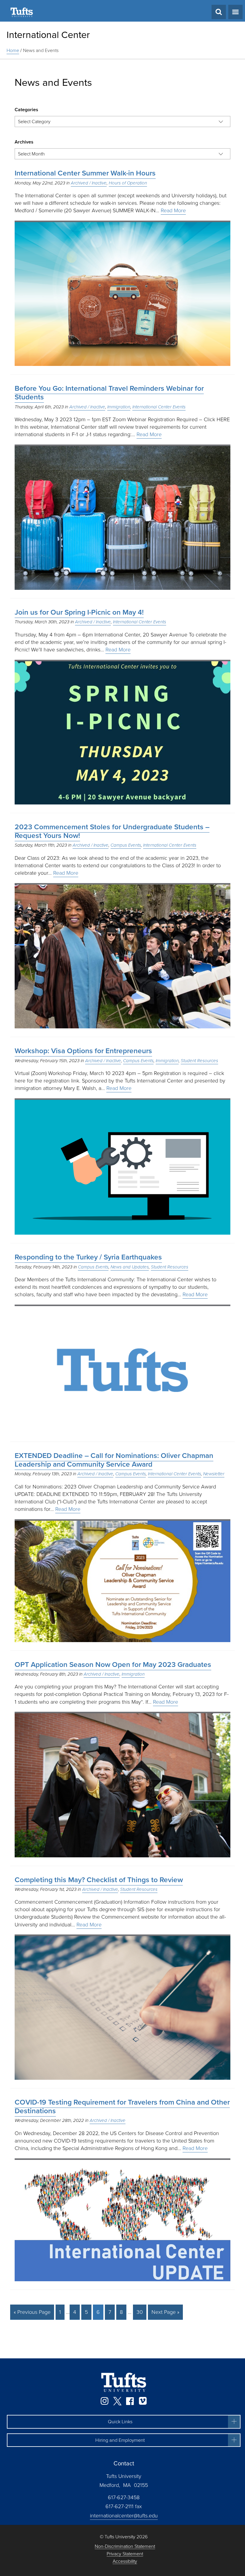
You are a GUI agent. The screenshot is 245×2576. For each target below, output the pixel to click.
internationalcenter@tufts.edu (124, 2516)
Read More (173, 210)
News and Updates (130, 1267)
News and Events (41, 50)
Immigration (119, 407)
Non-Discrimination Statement (125, 2547)
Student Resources (199, 1061)
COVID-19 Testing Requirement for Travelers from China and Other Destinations (122, 2107)
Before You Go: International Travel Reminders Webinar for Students (109, 393)
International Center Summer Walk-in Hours (85, 173)
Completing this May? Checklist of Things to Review (99, 1880)
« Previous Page (32, 2312)
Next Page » (165, 2312)
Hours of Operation (128, 183)
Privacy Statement (125, 2554)
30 (140, 2312)
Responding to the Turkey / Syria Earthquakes (88, 1257)
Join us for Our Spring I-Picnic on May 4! (79, 612)
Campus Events (126, 845)
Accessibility (125, 2562)
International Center (48, 35)
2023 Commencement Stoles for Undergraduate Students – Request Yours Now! (112, 831)
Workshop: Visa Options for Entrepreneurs (83, 1051)
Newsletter (214, 1474)
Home (13, 50)
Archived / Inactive (89, 183)
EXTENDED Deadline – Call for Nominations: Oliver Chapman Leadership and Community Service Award (114, 1460)
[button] (124, 2422)
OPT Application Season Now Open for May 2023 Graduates (113, 1665)
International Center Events (159, 407)
